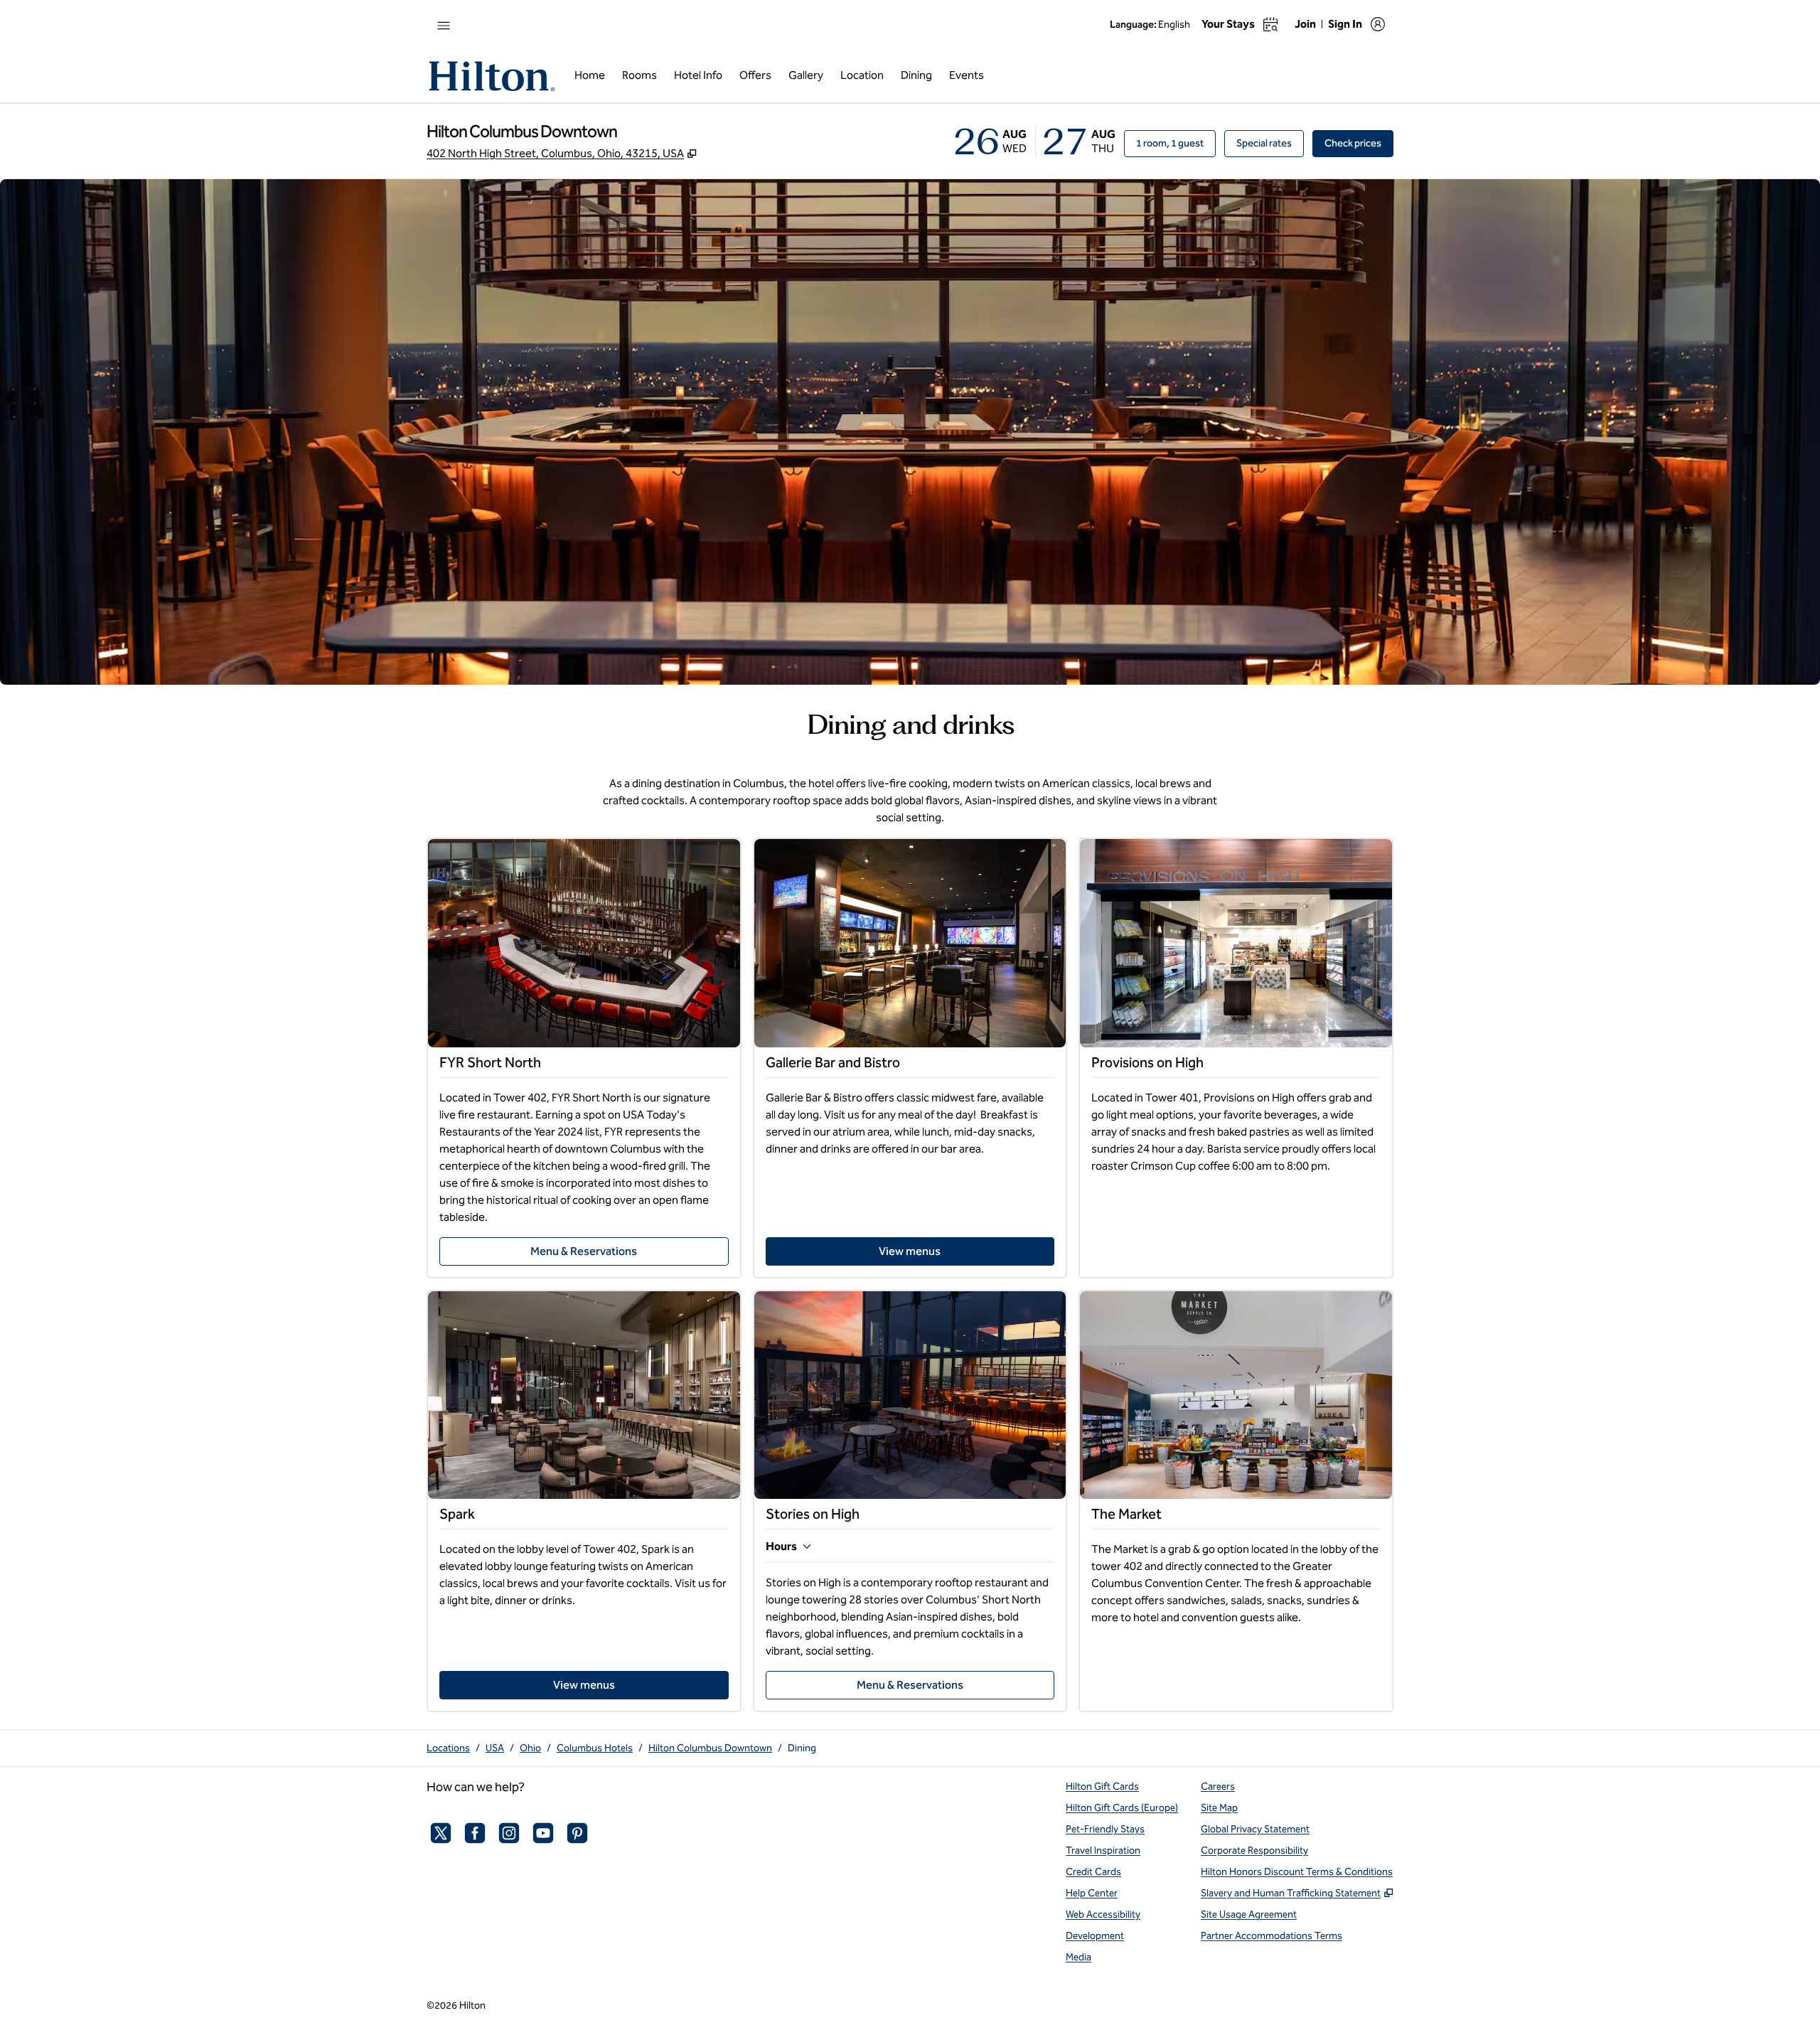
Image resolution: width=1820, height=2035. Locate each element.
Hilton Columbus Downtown (710, 1748)
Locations (448, 1748)
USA (495, 1748)
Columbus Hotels (595, 1748)
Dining (802, 1748)
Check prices (1359, 143)
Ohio (530, 1748)
